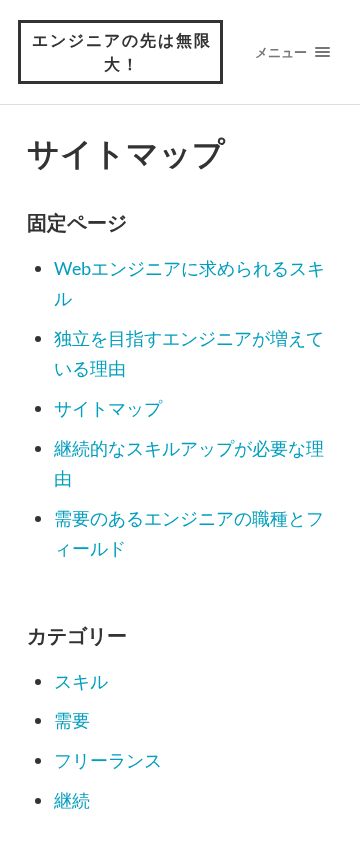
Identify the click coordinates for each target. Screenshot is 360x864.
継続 (72, 800)
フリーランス (108, 760)
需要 (72, 720)
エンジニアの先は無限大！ (122, 51)
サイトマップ (108, 408)
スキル (81, 681)
